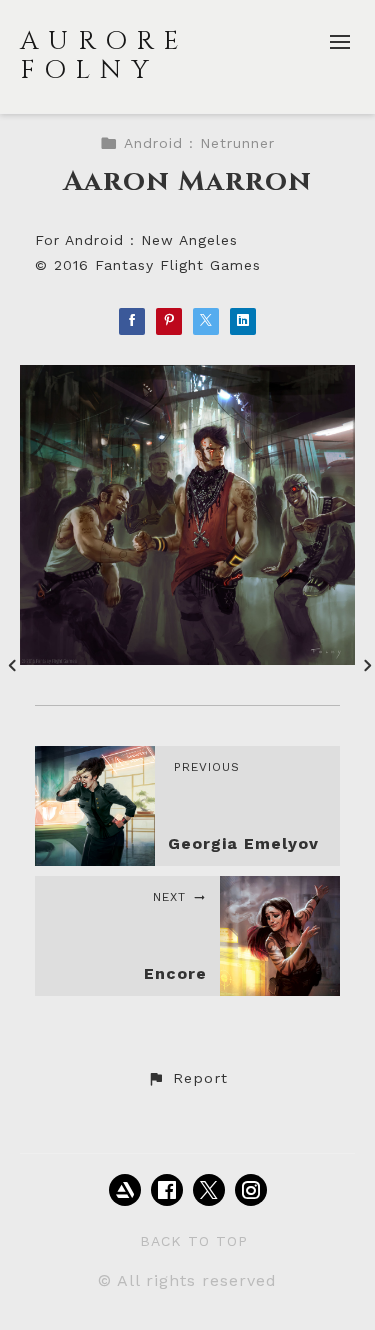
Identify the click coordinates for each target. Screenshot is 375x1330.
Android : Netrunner (199, 143)
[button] (187, 1079)
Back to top (194, 1241)
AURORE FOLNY (104, 56)
